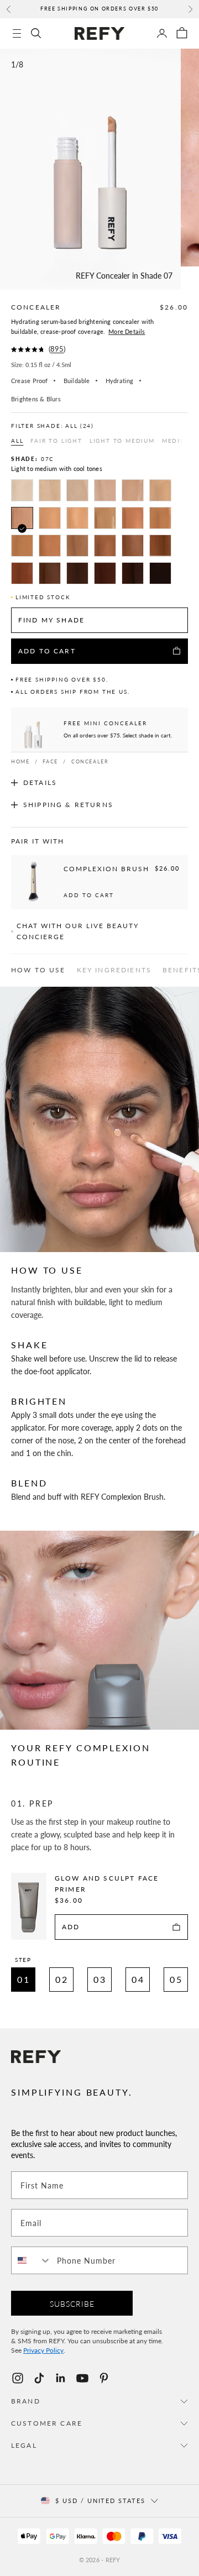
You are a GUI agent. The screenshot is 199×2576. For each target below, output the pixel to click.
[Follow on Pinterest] (104, 2378)
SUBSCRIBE (72, 2303)
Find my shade (51, 620)
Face (50, 761)
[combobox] (32, 2260)
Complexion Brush (106, 869)
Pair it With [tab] (38, 841)
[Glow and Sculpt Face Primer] (29, 1906)
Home (20, 761)
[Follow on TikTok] (39, 2378)
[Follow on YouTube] (82, 2378)
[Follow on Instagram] (18, 2378)
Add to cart (89, 895)
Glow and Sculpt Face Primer (107, 1884)
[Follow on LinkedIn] (61, 2378)
